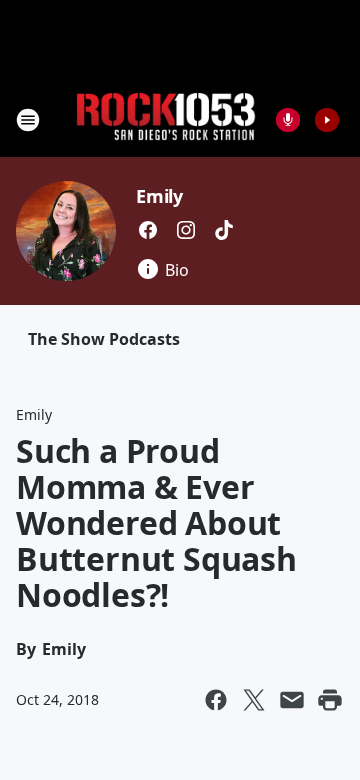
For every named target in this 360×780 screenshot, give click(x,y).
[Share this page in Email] (292, 700)
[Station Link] (166, 119)
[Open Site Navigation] (28, 120)
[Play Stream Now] (327, 120)
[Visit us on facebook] (148, 230)
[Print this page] (330, 700)
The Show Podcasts (104, 339)
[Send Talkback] (288, 120)
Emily (159, 196)
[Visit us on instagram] (186, 230)
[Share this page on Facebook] (216, 700)
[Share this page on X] (254, 700)
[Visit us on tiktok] (224, 230)
